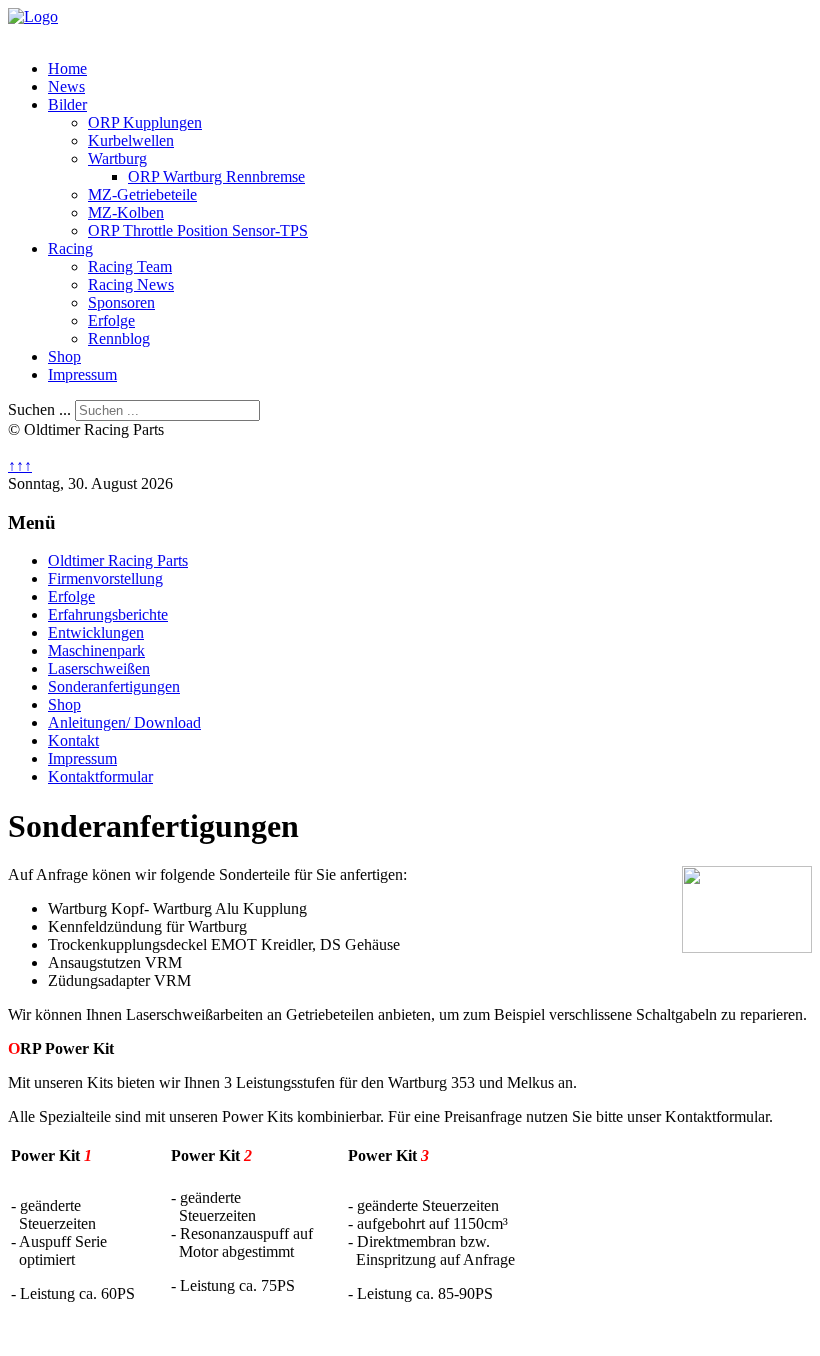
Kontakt (73, 740)
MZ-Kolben (126, 212)
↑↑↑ (20, 465)
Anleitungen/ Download (124, 722)
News (66, 86)
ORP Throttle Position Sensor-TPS (198, 230)
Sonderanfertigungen (114, 686)
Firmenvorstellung (105, 578)
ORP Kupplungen (145, 122)
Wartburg (117, 158)
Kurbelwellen (131, 140)
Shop (64, 356)
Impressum (82, 374)
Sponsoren (121, 302)
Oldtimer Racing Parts (118, 560)
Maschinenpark (96, 650)
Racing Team (130, 266)
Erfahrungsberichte (108, 614)
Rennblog (119, 338)
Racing (70, 248)
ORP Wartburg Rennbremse (216, 176)
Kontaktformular (100, 776)
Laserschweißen (99, 668)
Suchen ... (39, 409)
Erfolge (111, 320)
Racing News (131, 284)
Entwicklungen (96, 632)
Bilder (67, 104)
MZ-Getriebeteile (142, 194)
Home (67, 68)
